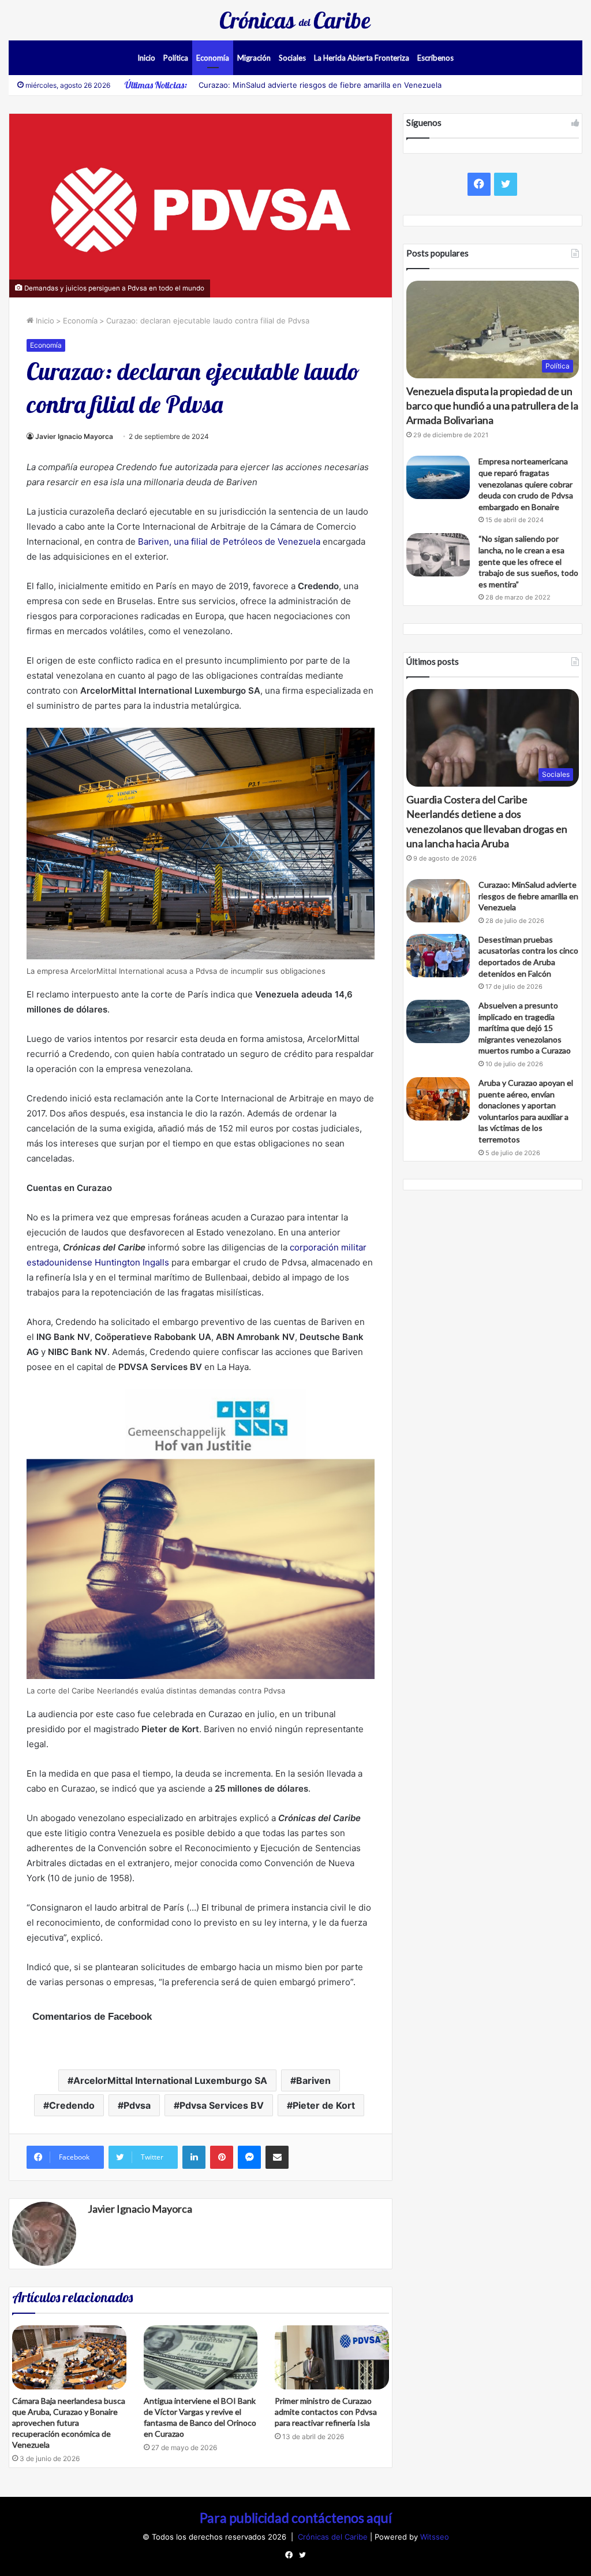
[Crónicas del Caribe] (295, 20)
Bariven (313, 2080)
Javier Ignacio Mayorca (74, 436)
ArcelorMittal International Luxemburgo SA (170, 2080)
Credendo (72, 2105)
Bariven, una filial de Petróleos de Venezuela (229, 541)
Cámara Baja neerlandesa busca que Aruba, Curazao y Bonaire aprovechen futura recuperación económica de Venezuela (69, 2423)
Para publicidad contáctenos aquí (296, 2518)
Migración (254, 58)
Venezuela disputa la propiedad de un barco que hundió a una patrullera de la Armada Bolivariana (492, 405)
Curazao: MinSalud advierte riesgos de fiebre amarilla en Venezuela (320, 85)
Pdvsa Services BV (222, 2105)
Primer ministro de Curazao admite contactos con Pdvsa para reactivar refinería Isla (326, 2412)
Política (176, 58)
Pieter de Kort (324, 2105)
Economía (213, 58)
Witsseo (435, 2537)
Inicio (146, 58)
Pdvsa (137, 2105)
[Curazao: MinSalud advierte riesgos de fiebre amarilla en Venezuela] (438, 901)
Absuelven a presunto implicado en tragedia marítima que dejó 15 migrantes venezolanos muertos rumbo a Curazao (525, 1028)
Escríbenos (435, 58)
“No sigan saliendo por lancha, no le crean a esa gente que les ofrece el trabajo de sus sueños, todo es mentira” (528, 561)
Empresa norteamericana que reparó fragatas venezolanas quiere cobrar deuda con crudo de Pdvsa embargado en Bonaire (526, 484)
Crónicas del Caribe (334, 2537)
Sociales (292, 58)
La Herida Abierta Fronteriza (362, 58)
